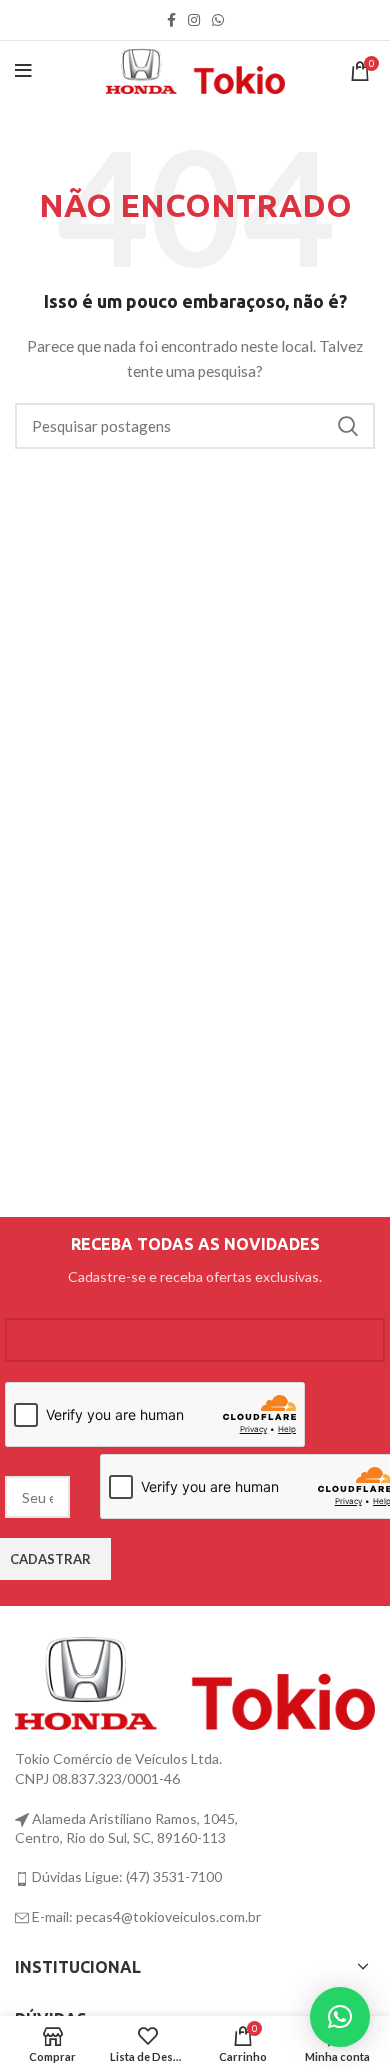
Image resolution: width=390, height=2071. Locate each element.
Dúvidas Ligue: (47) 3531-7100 (125, 1876)
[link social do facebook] (171, 20)
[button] (340, 2017)
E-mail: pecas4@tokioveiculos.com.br (145, 1916)
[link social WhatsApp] (218, 20)
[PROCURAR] (348, 426)
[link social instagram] (194, 20)
